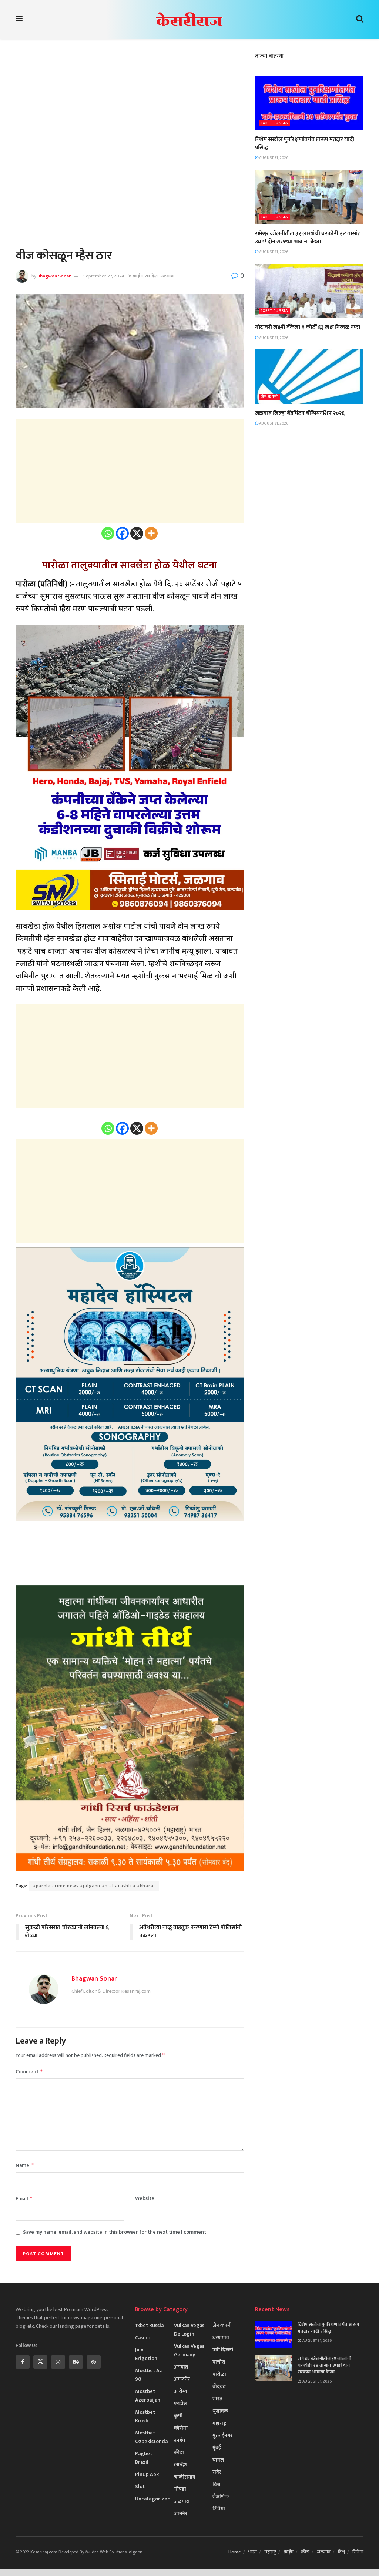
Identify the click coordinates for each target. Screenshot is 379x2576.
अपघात (181, 2367)
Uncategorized (153, 2499)
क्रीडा (179, 2452)
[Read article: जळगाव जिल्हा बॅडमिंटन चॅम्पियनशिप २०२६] (309, 377)
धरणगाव (221, 2338)
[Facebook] (122, 533)
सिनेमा (219, 2509)
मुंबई (217, 2448)
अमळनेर (182, 2379)
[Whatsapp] (108, 533)
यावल (218, 2460)
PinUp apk (147, 2474)
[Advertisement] (130, 104)
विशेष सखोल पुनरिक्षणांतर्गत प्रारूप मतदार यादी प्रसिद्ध (305, 144)
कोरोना (181, 2428)
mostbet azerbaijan (148, 2396)
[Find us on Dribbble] (94, 2362)
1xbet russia (274, 123)
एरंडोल (181, 2404)
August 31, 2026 (273, 158)
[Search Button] (360, 19)
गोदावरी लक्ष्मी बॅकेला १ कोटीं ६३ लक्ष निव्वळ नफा (308, 327)
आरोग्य (181, 2391)
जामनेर (181, 2514)
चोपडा (180, 2489)
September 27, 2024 (104, 276)
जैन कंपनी (269, 397)
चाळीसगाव (185, 2477)
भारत (217, 2399)
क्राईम (138, 276)
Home (235, 2552)
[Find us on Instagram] (58, 2362)
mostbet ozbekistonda (151, 2437)
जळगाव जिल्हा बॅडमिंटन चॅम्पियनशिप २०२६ (300, 413)
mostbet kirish (145, 2416)
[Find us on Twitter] (40, 2362)
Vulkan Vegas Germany (189, 2350)
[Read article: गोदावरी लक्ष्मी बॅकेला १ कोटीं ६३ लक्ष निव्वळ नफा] (309, 291)
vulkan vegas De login (189, 2330)
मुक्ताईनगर (222, 2435)
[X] (137, 533)
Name (25, 2165)
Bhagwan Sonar (54, 276)
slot (140, 2487)
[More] (151, 533)
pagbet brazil (144, 2458)
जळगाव (167, 276)
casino (143, 2338)
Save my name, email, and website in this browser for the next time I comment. (115, 2232)
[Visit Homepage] (189, 19)
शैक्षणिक (221, 2497)
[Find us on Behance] (76, 2362)
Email (24, 2199)
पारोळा (219, 2374)
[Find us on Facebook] (23, 2362)
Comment (29, 2072)
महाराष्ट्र (219, 2423)
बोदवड (219, 2386)
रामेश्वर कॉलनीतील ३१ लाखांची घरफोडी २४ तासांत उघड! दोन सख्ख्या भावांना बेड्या (308, 238)
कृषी (178, 2416)
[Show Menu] (19, 19)
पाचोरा (219, 2362)
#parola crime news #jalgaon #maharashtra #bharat (94, 1886)
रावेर (217, 2472)
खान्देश (151, 276)
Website (145, 2198)
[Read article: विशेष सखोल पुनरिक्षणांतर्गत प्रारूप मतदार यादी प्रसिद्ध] (309, 103)
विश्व (217, 2484)
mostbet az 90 (149, 2375)
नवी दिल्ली (223, 2350)
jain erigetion (146, 2354)
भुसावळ (220, 2411)
